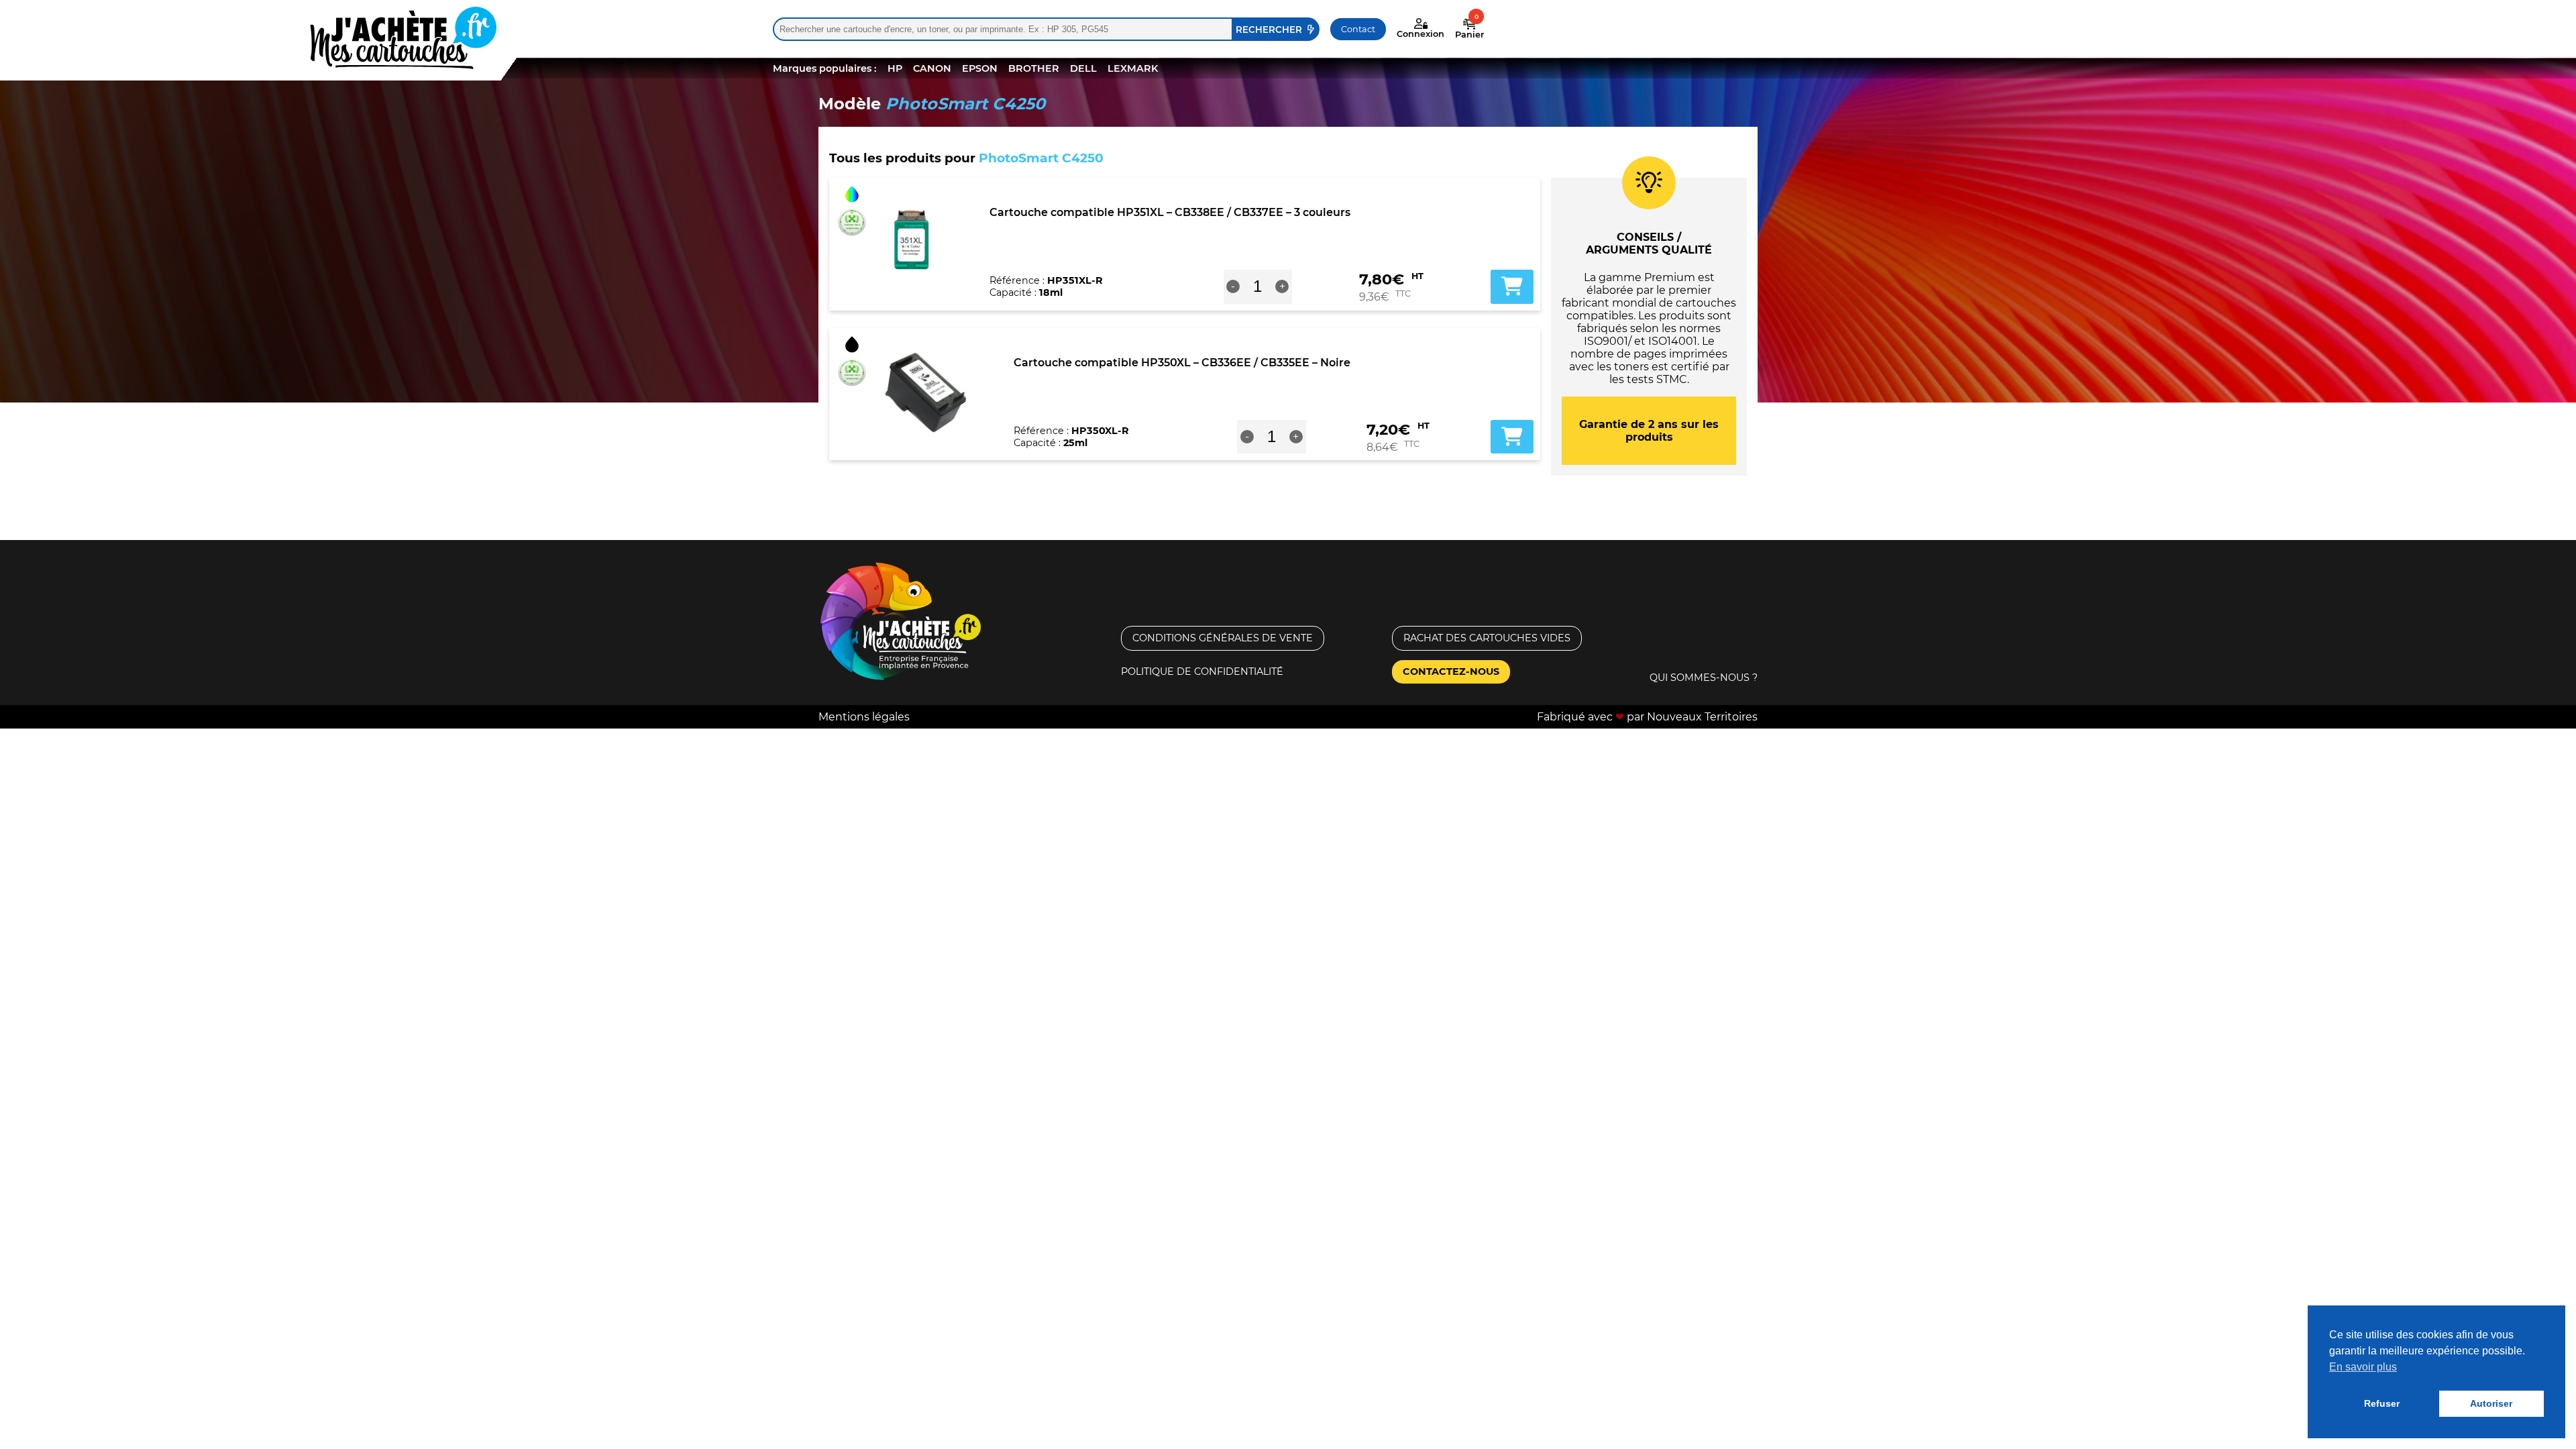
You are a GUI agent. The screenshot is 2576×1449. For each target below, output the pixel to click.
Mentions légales (864, 717)
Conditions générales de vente (1223, 638)
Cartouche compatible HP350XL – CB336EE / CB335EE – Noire (1182, 363)
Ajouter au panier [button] (1512, 286)
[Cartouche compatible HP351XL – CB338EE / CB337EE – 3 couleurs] (913, 241)
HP (895, 68)
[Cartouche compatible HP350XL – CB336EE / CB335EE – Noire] (925, 392)
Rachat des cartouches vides (1487, 638)
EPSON (980, 68)
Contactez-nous (1451, 672)
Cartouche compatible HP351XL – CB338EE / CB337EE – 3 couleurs (1170, 212)
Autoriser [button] (2491, 1403)
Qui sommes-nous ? (1704, 678)
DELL (1083, 68)
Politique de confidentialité (1202, 672)
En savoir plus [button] (2363, 1367)
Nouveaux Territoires (1702, 717)
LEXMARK (1133, 68)
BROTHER (1034, 68)
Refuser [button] (2382, 1403)
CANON (932, 68)
